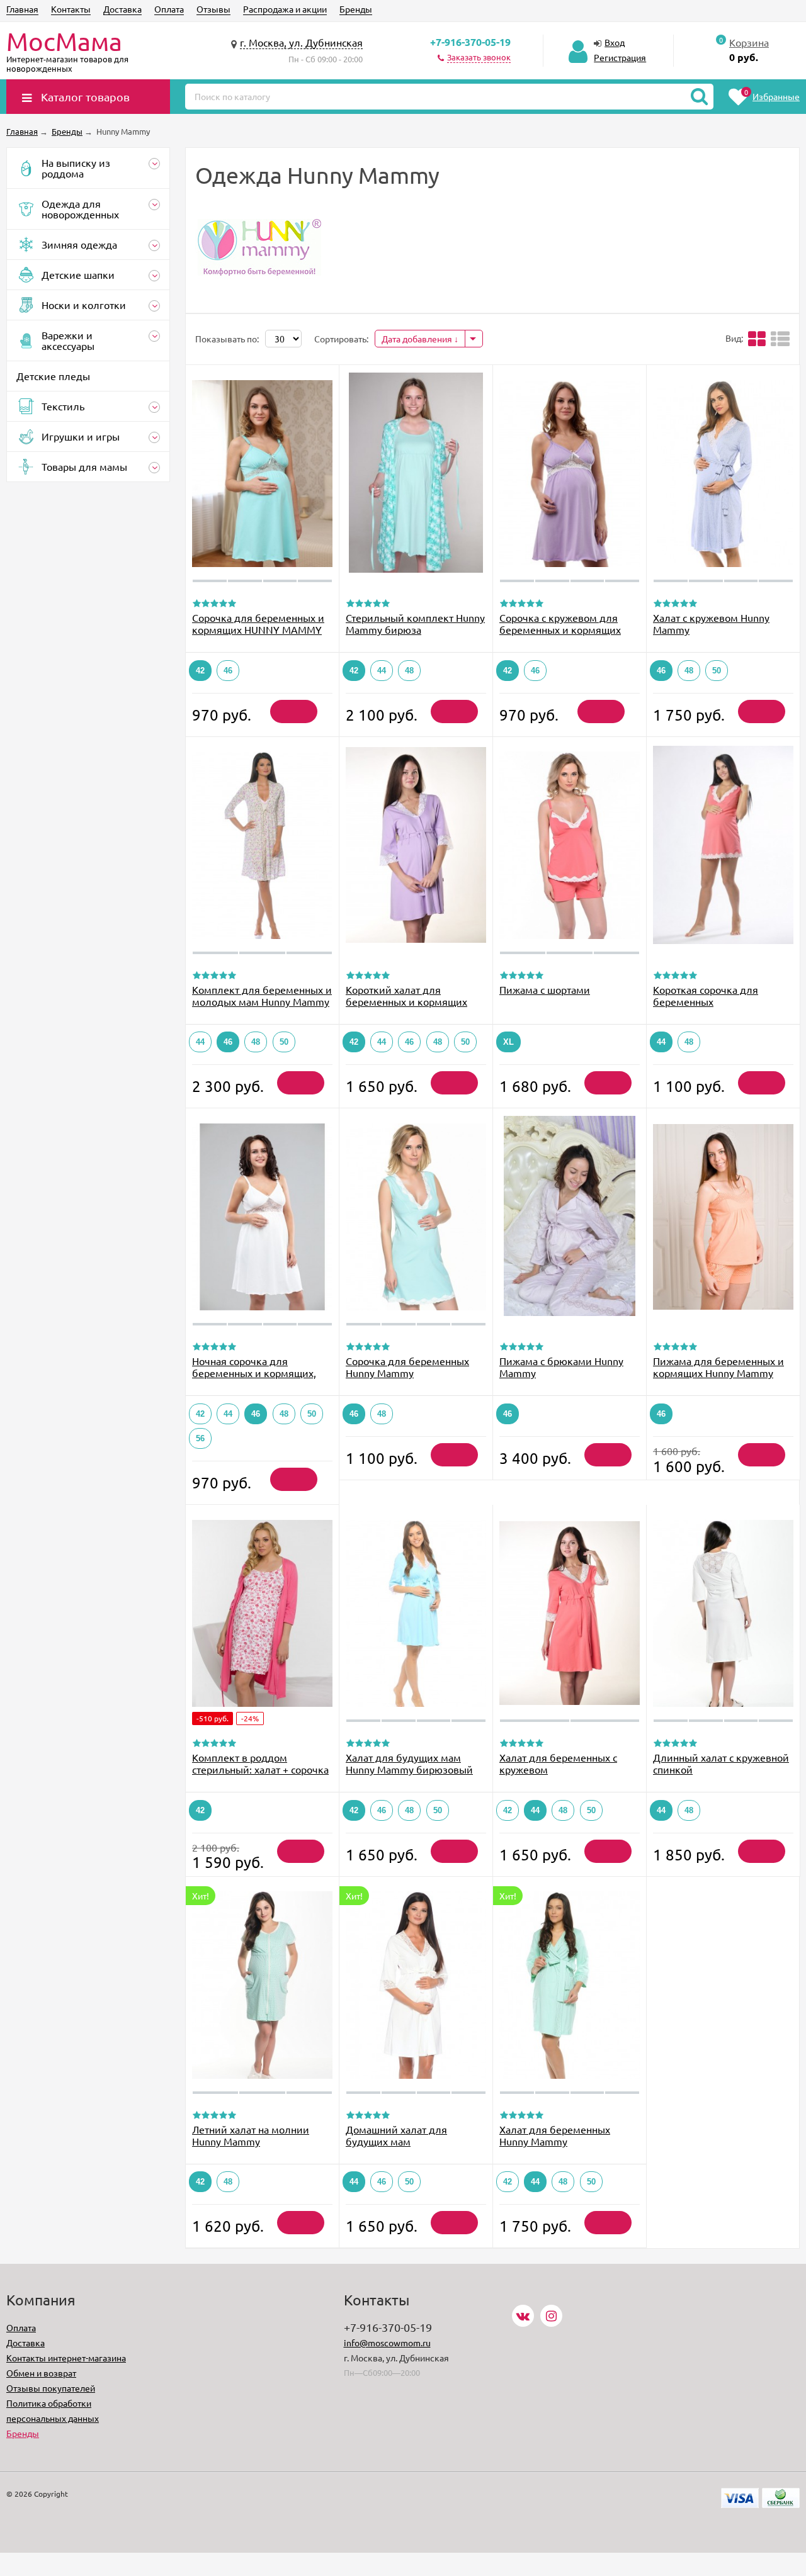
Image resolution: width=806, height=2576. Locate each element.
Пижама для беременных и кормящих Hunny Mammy (718, 1367)
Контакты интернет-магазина (66, 2358)
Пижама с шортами (545, 989)
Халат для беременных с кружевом (558, 1763)
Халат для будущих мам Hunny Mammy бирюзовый (409, 1763)
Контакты (71, 9)
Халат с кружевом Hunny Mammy (711, 623)
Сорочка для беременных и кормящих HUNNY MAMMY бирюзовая (258, 629)
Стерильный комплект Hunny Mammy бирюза (415, 623)
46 (228, 671)
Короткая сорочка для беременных (706, 995)
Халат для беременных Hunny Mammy (555, 2135)
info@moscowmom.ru (387, 2343)
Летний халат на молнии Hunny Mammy (251, 2135)
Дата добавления (418, 339)
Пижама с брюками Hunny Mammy (561, 1367)
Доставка (122, 9)
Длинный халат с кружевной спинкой (721, 1763)
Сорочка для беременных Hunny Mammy (407, 1367)
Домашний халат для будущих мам (396, 2135)
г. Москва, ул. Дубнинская (301, 42)
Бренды (356, 9)
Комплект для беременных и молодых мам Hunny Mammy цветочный (262, 1001)
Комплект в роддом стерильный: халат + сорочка (260, 1763)
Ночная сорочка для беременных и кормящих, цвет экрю (254, 1373)
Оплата (169, 9)
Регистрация (620, 57)
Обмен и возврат (41, 2373)
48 (409, 671)
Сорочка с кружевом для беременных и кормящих (560, 623)
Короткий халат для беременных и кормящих (406, 995)
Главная (22, 9)
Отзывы (213, 9)
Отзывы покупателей (51, 2388)
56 (200, 1438)
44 (382, 671)
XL (508, 1042)
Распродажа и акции (285, 9)
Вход (615, 42)
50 (717, 671)
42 (200, 671)
